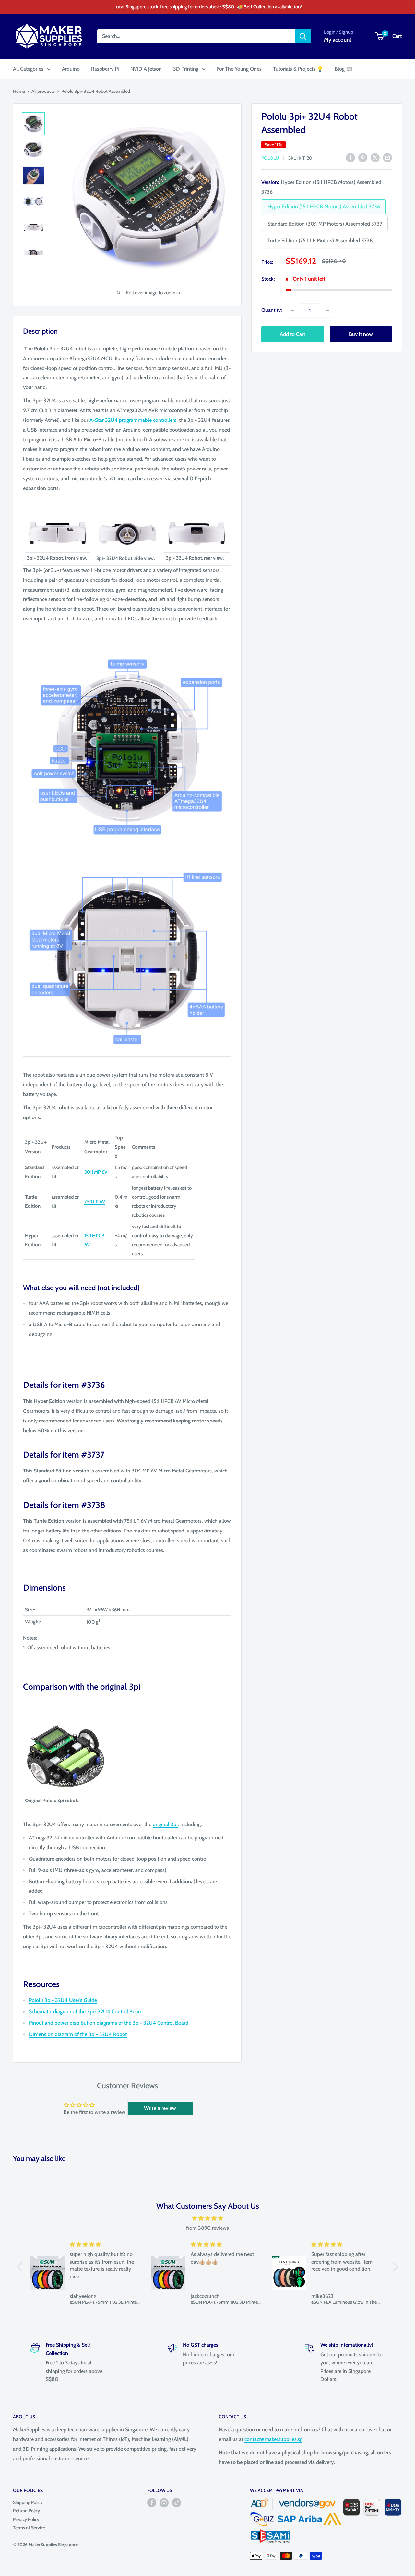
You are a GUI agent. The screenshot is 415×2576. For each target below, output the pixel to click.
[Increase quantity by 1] (327, 310)
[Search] (303, 36)
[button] (21, 2267)
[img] (208, 2218)
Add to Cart (292, 334)
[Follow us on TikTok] (176, 2503)
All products (43, 91)
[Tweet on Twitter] (375, 157)
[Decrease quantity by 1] (293, 310)
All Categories (28, 69)
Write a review (160, 2108)
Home (19, 91)
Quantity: (272, 310)
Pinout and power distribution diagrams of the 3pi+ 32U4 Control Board (109, 2023)
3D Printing (186, 69)
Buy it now (361, 334)
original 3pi (165, 1824)
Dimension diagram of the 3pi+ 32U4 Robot (78, 2034)
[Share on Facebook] (350, 157)
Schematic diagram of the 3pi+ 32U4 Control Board (86, 2012)
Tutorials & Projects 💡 (298, 69)
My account (338, 40)
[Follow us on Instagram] (164, 2503)
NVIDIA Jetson (146, 69)
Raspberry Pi (105, 69)
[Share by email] (387, 157)
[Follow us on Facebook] (152, 2503)
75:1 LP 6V (95, 1202)
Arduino (71, 69)
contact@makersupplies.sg (273, 2439)
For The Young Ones (239, 69)
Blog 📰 (344, 69)
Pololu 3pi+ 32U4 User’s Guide (63, 2000)
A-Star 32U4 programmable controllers (133, 420)
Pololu (270, 158)
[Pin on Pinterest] (363, 157)
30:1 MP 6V (96, 1172)
